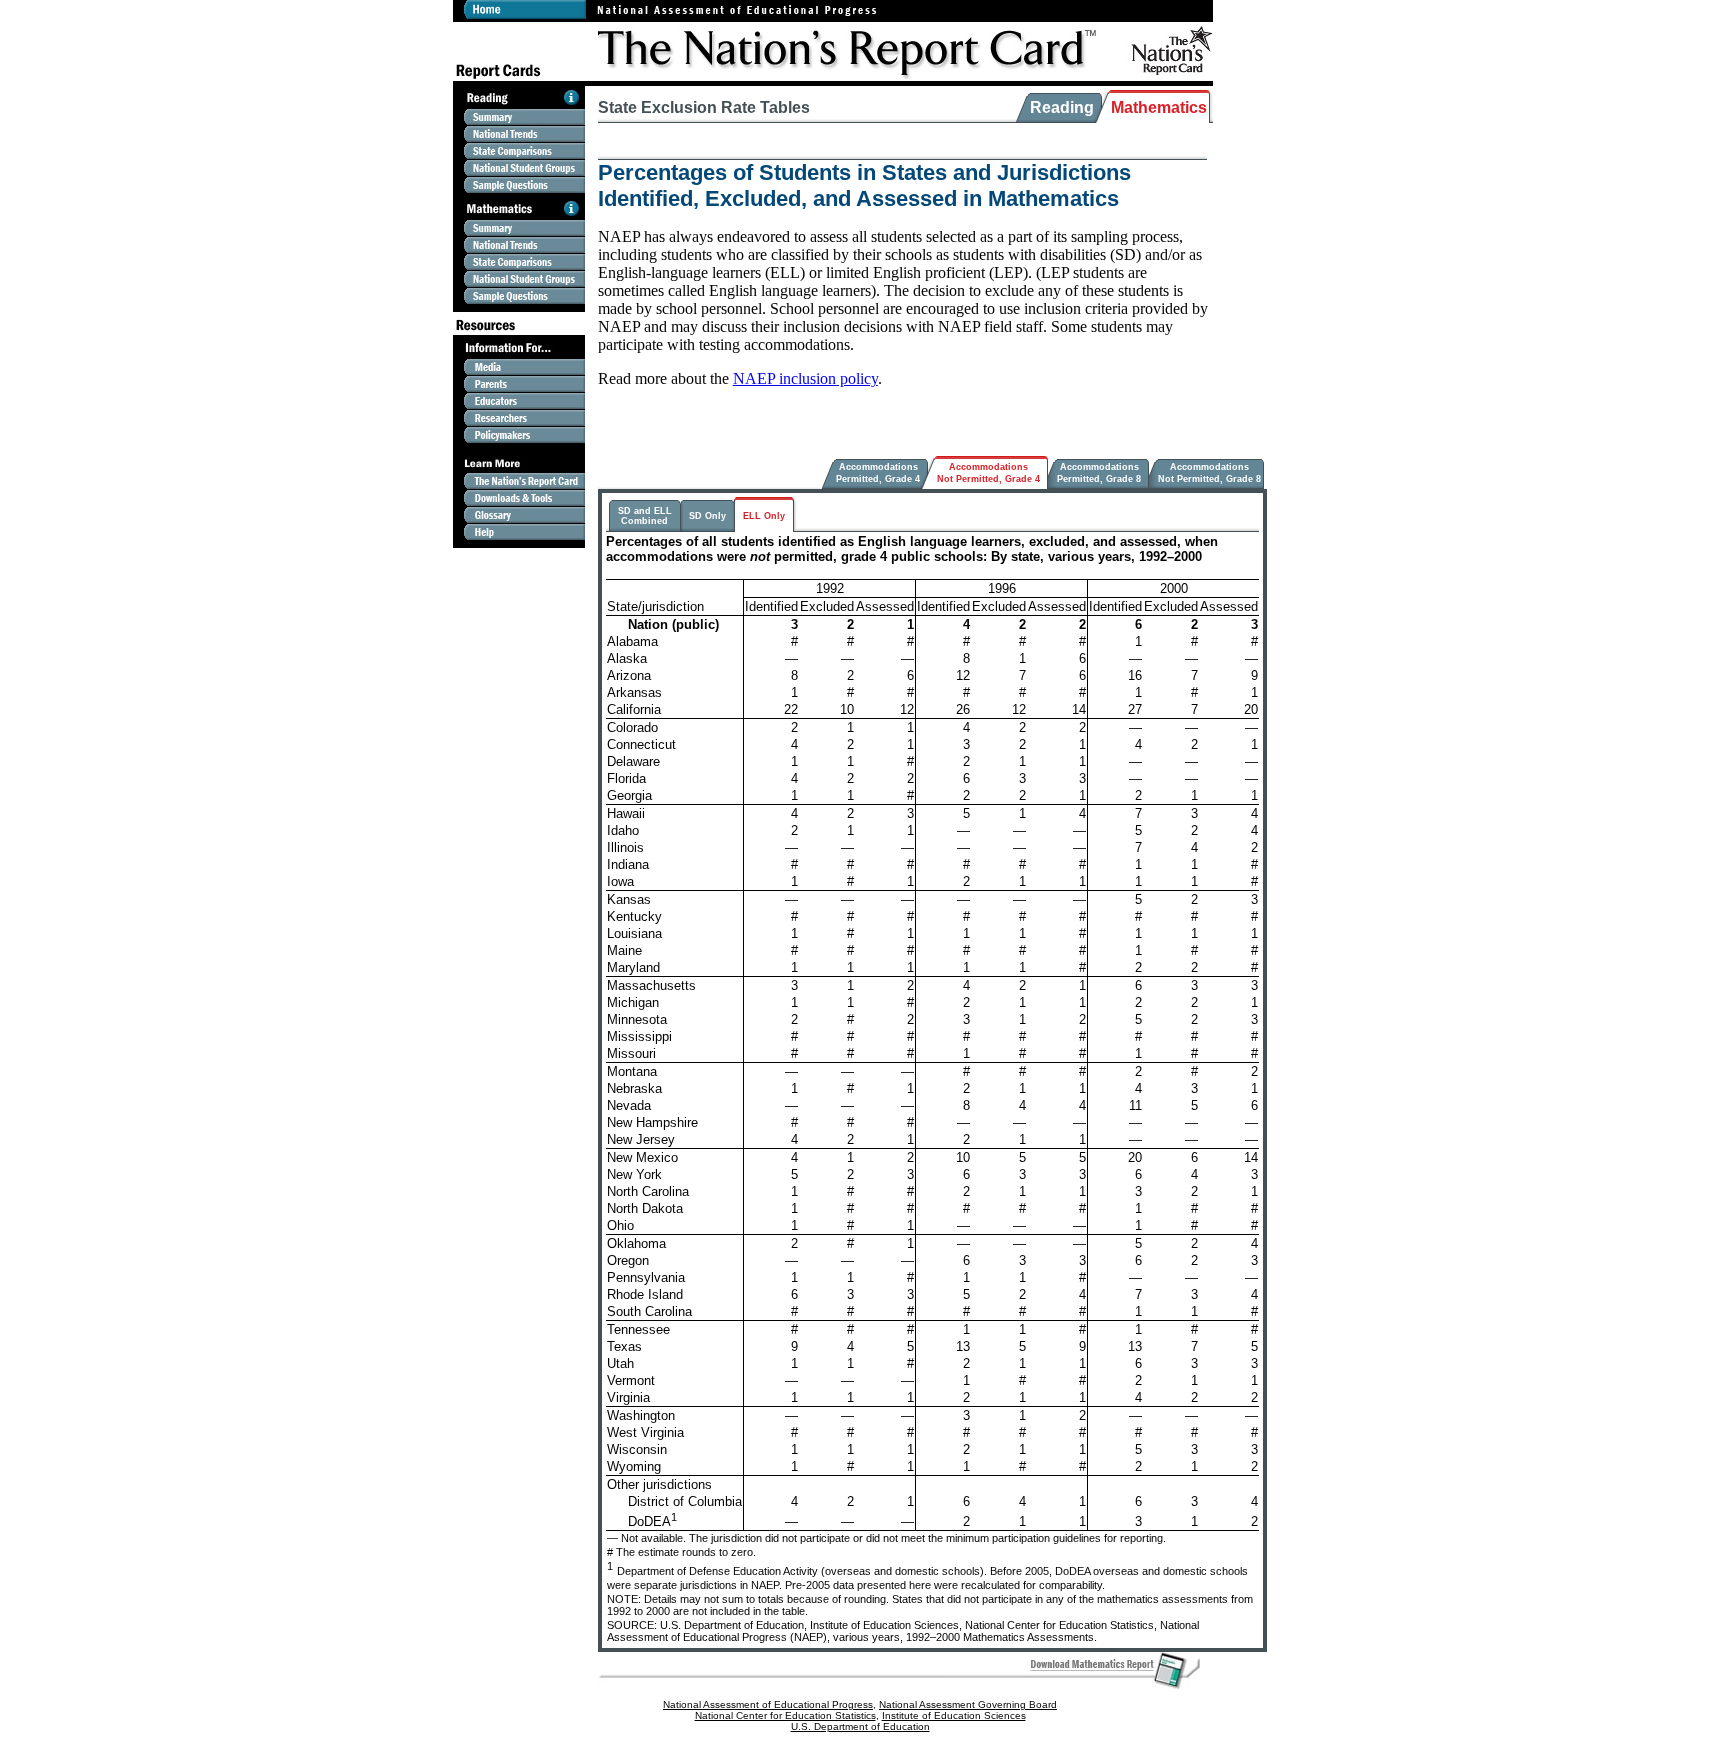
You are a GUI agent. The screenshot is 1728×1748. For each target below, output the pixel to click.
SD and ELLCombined (645, 516)
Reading (1062, 107)
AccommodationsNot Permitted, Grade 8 (1209, 472)
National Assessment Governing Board (968, 1704)
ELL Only (764, 516)
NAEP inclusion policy (805, 378)
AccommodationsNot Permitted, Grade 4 (988, 472)
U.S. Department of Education (860, 1726)
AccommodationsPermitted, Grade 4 (878, 472)
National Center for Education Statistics (785, 1715)
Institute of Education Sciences (954, 1715)
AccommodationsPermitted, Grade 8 (1099, 472)
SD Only (707, 516)
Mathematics (1159, 107)
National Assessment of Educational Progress (768, 1704)
